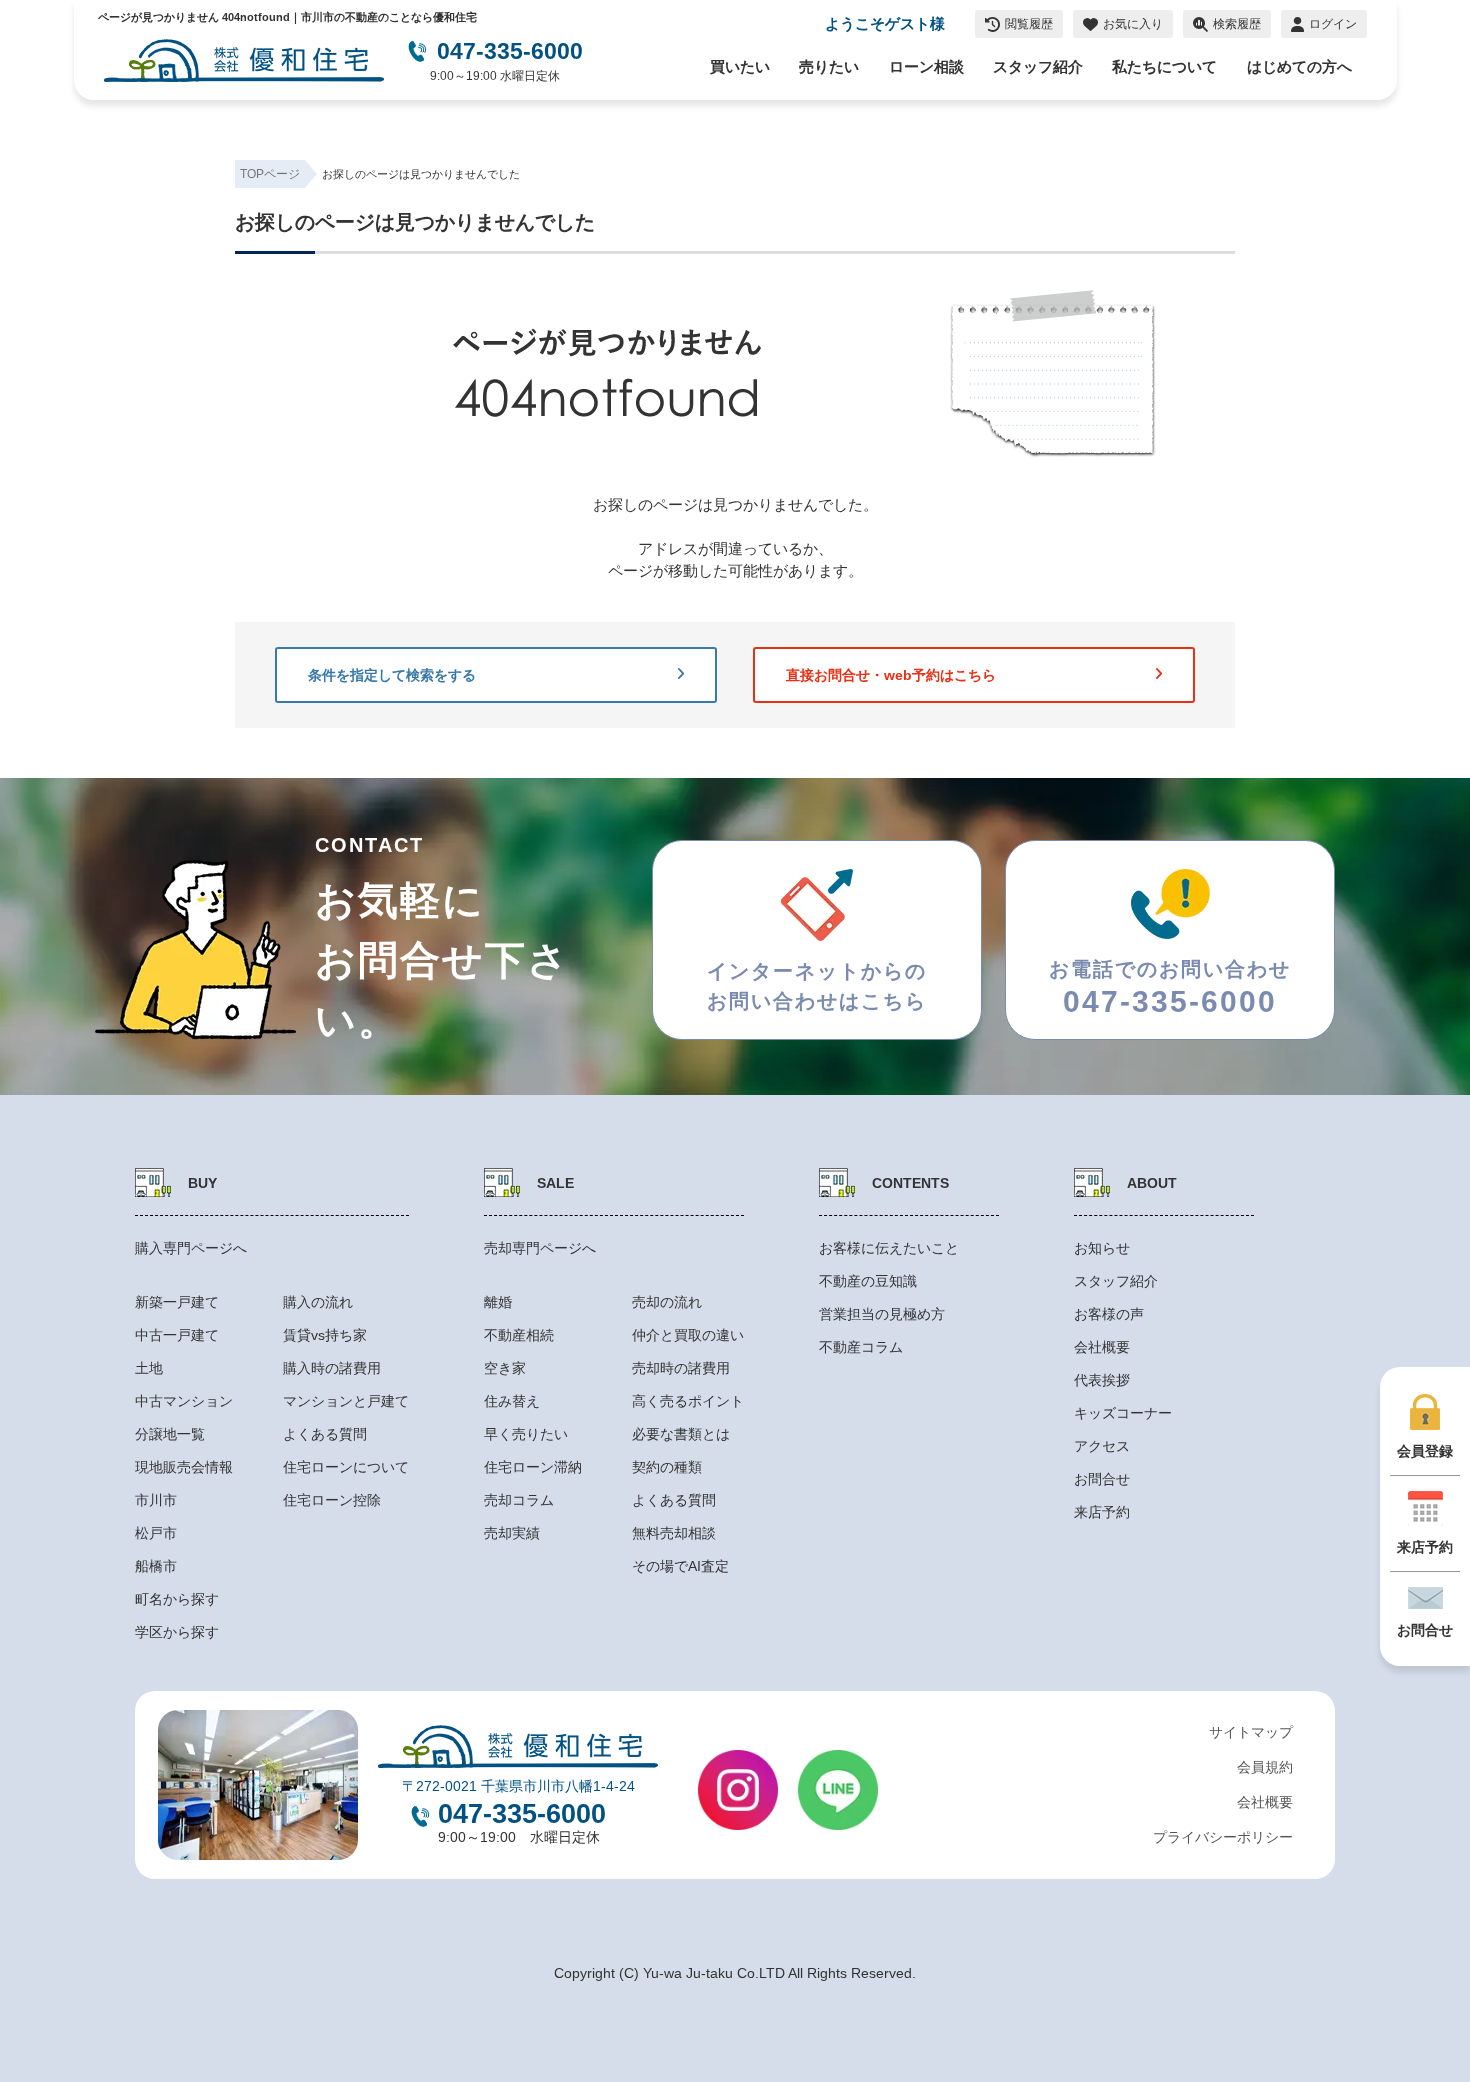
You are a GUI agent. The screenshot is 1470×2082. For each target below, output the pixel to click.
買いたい (740, 67)
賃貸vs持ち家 (325, 1335)
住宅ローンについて (346, 1467)
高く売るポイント (688, 1401)
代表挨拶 (1102, 1380)
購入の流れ (318, 1302)
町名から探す (177, 1599)
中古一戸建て (177, 1335)
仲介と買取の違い (688, 1335)
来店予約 (1102, 1512)
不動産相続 (519, 1335)
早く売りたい (526, 1434)
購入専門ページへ (191, 1248)
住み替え (512, 1401)
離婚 (498, 1302)
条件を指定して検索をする (392, 675)
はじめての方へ (1299, 67)
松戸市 (156, 1533)
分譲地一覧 (170, 1434)
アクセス (1102, 1446)
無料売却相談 (674, 1533)
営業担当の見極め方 (882, 1314)
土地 (149, 1368)
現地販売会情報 (184, 1467)
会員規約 (1265, 1767)
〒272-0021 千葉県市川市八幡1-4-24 (518, 1786)
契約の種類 (667, 1467)
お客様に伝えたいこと (889, 1248)
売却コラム (519, 1500)
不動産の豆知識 (868, 1281)
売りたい (829, 67)
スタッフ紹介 (1038, 67)
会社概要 (1102, 1347)
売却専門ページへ (540, 1248)
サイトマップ (1251, 1732)
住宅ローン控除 (332, 1500)
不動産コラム (861, 1347)
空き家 (505, 1368)
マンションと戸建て (346, 1401)
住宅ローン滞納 (533, 1467)
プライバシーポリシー (1223, 1837)
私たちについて (1164, 67)
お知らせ (1102, 1248)
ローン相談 (926, 67)
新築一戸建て (177, 1302)
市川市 (156, 1500)
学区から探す (177, 1632)
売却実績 (512, 1533)
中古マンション (184, 1401)
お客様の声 (1109, 1314)
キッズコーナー (1123, 1413)
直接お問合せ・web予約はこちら (891, 675)
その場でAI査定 (680, 1566)
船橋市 (156, 1566)
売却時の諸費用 (681, 1368)
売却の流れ (667, 1302)
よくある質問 (325, 1434)
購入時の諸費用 (332, 1368)
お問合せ (1102, 1479)
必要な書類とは (681, 1434)
